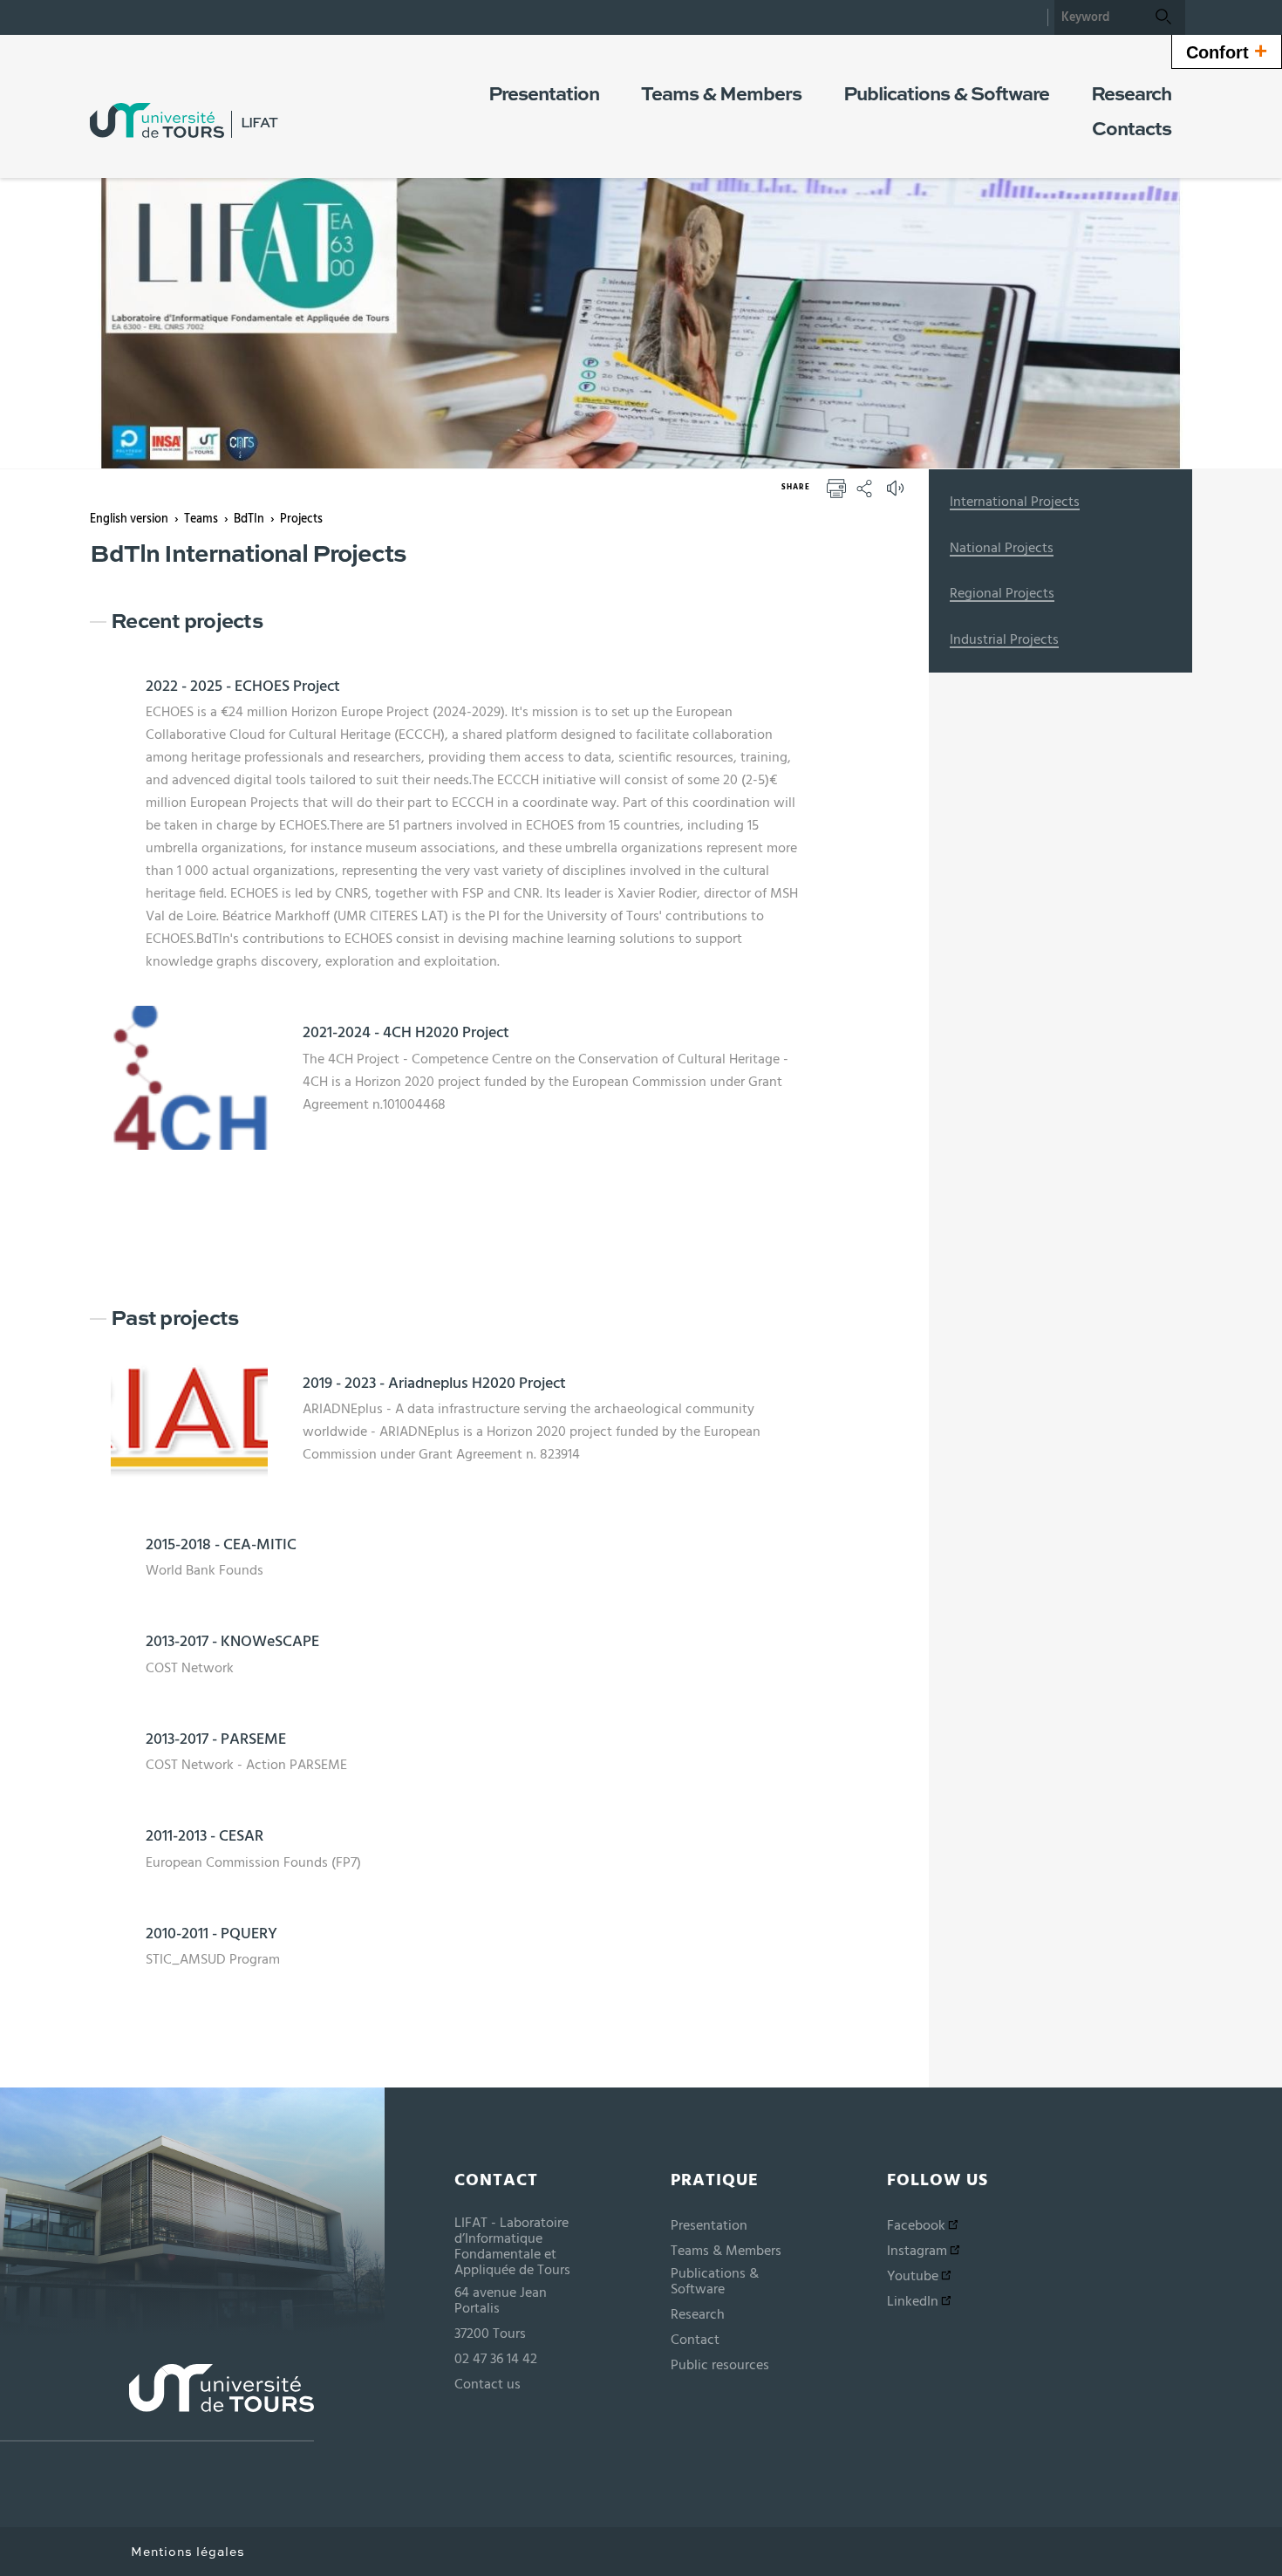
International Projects (1015, 502)
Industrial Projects (1004, 639)
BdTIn (249, 519)
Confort (1227, 51)
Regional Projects (1002, 593)
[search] (1098, 17)
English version (129, 519)
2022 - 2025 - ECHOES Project (243, 687)
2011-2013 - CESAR (205, 1836)
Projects (301, 519)
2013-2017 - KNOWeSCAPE (232, 1642)
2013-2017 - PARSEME (216, 1739)
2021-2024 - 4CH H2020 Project (406, 1033)
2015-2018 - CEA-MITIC (221, 1545)
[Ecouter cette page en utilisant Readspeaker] (897, 494)
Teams (201, 519)
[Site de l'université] (157, 2403)
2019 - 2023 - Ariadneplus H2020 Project (434, 1384)
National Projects (1002, 548)
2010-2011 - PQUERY (211, 1934)
